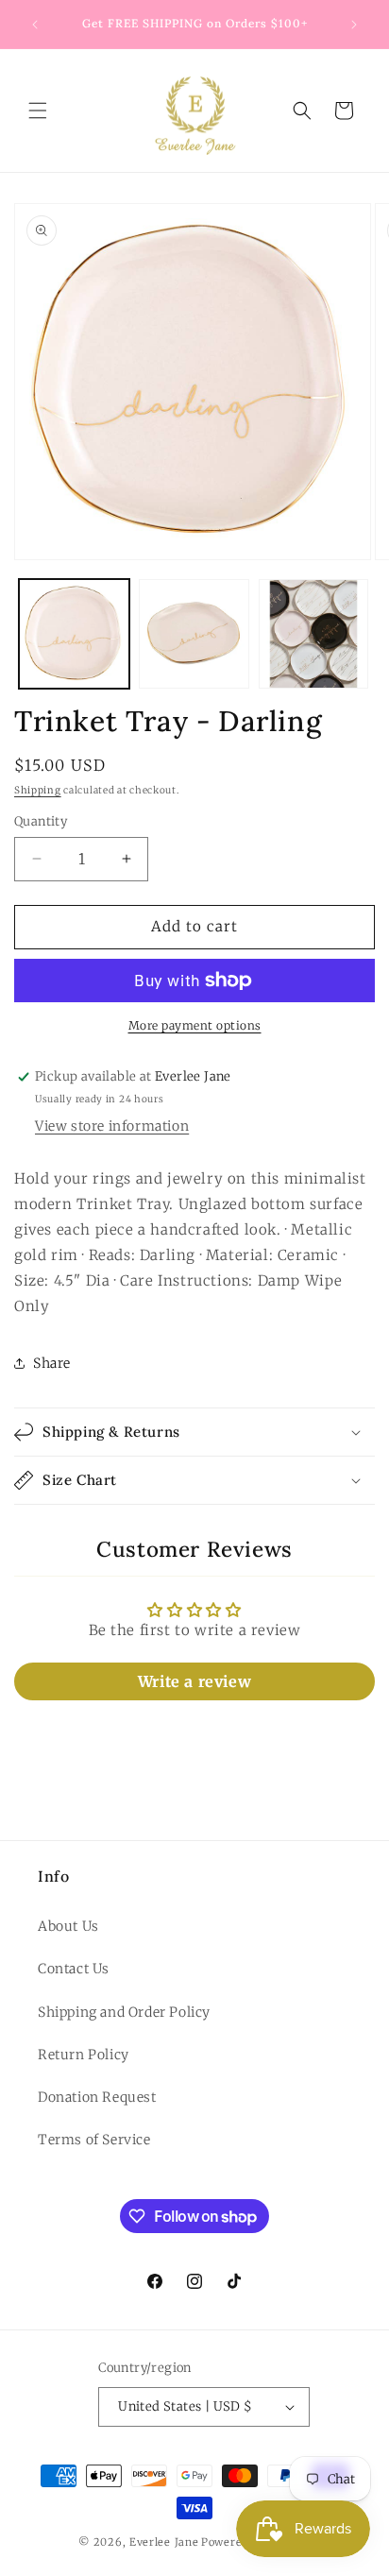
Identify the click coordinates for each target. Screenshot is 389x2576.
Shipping (38, 790)
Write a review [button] (194, 1681)
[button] (38, 111)
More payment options (195, 1025)
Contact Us (74, 1969)
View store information (112, 1126)
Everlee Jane (164, 2542)
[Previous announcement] (35, 25)
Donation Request (97, 2097)
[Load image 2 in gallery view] (194, 634)
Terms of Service (94, 2140)
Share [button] (52, 1363)
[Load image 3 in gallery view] (314, 634)
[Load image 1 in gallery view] (74, 634)
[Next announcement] (354, 25)
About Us (68, 1926)
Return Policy (84, 2055)
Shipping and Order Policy (124, 2012)
